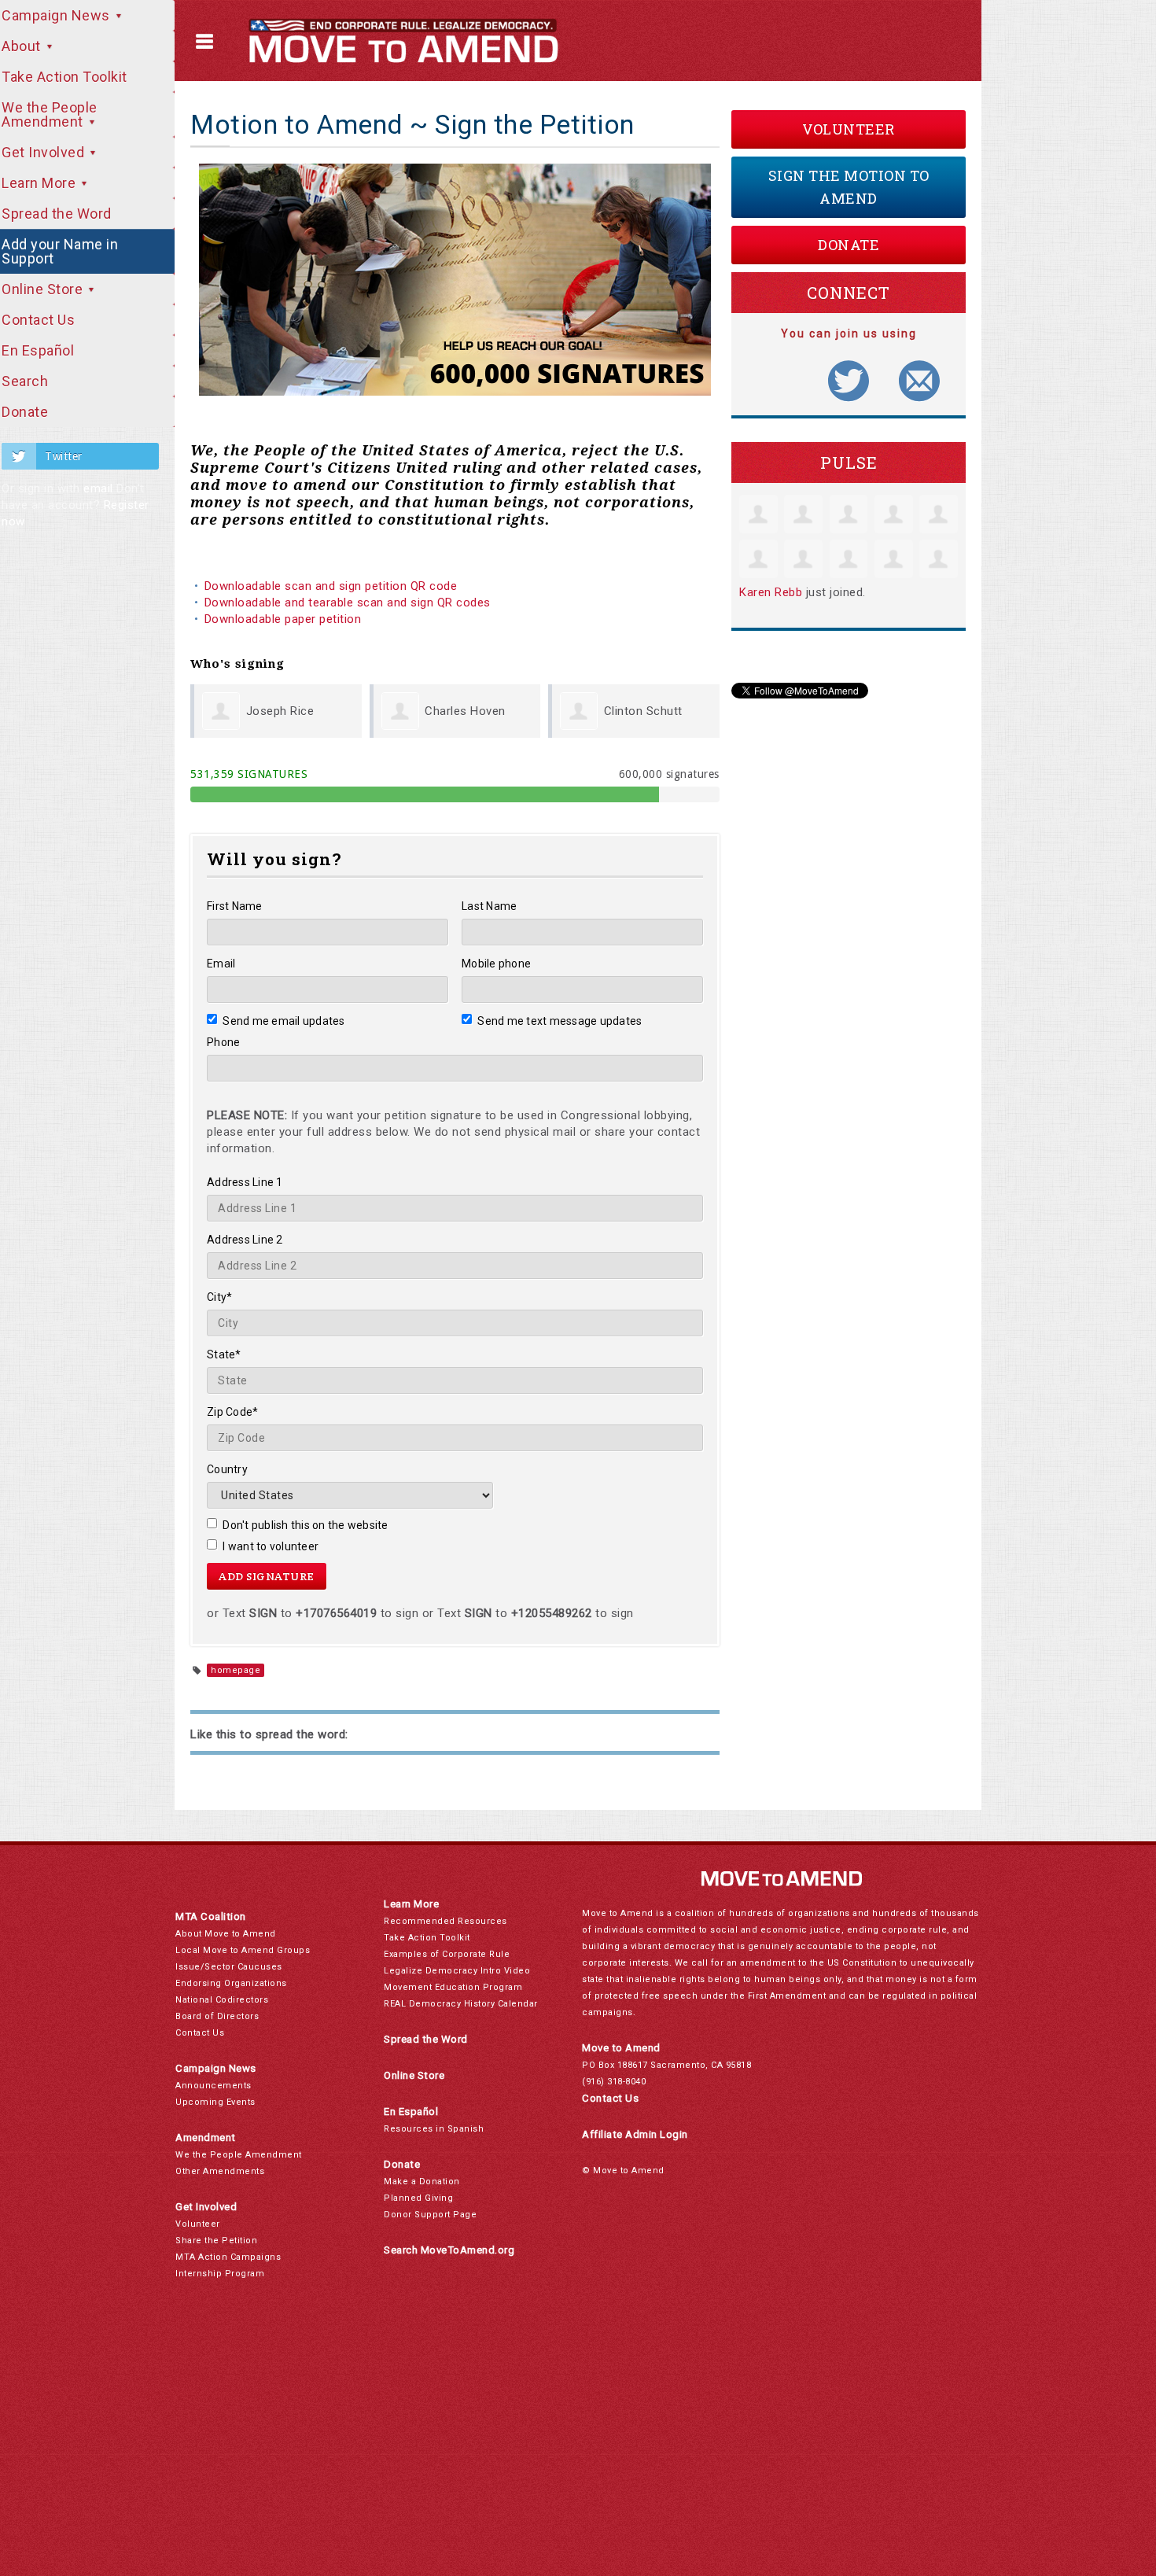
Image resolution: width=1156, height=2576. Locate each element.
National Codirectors (222, 2000)
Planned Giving (418, 2198)
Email (221, 964)
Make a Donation (422, 2182)
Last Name (489, 906)
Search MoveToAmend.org (449, 2250)
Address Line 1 (245, 1182)
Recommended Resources (445, 1921)
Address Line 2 (245, 1240)
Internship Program (220, 2274)
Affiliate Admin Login (635, 2134)
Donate (849, 245)
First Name (235, 906)
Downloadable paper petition (285, 619)
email (98, 488)
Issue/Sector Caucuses (229, 1967)
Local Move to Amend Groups (243, 1950)
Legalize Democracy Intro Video (457, 1971)
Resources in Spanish (434, 2129)
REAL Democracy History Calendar (461, 2004)
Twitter (64, 456)
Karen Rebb (771, 592)
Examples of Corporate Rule (447, 1954)
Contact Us (200, 2033)
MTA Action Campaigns (228, 2257)
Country (227, 1469)
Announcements (214, 2086)
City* (219, 1297)
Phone (223, 1042)
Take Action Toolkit (427, 1938)
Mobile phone (496, 964)
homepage (236, 1670)
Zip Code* (232, 1412)
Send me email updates (284, 1021)
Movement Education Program (453, 1987)
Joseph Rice (280, 711)
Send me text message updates (560, 1021)
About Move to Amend (226, 1934)
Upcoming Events (215, 2102)
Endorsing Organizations (231, 1983)
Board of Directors (217, 2016)
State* (224, 1354)
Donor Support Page (430, 2215)
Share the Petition (216, 2241)
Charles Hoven (465, 711)
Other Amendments (220, 2171)
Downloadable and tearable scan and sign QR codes (348, 603)
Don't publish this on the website (306, 1525)
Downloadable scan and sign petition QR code (331, 586)
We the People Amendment (239, 2155)
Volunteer (849, 129)
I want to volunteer (271, 1546)
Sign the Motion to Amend (849, 187)
